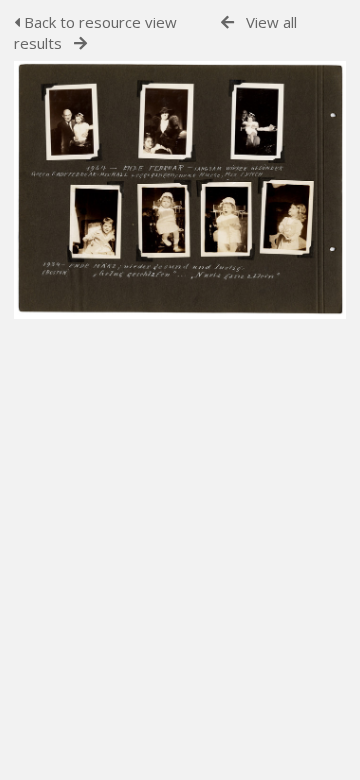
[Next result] (80, 43)
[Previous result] (227, 22)
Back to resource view (98, 22)
